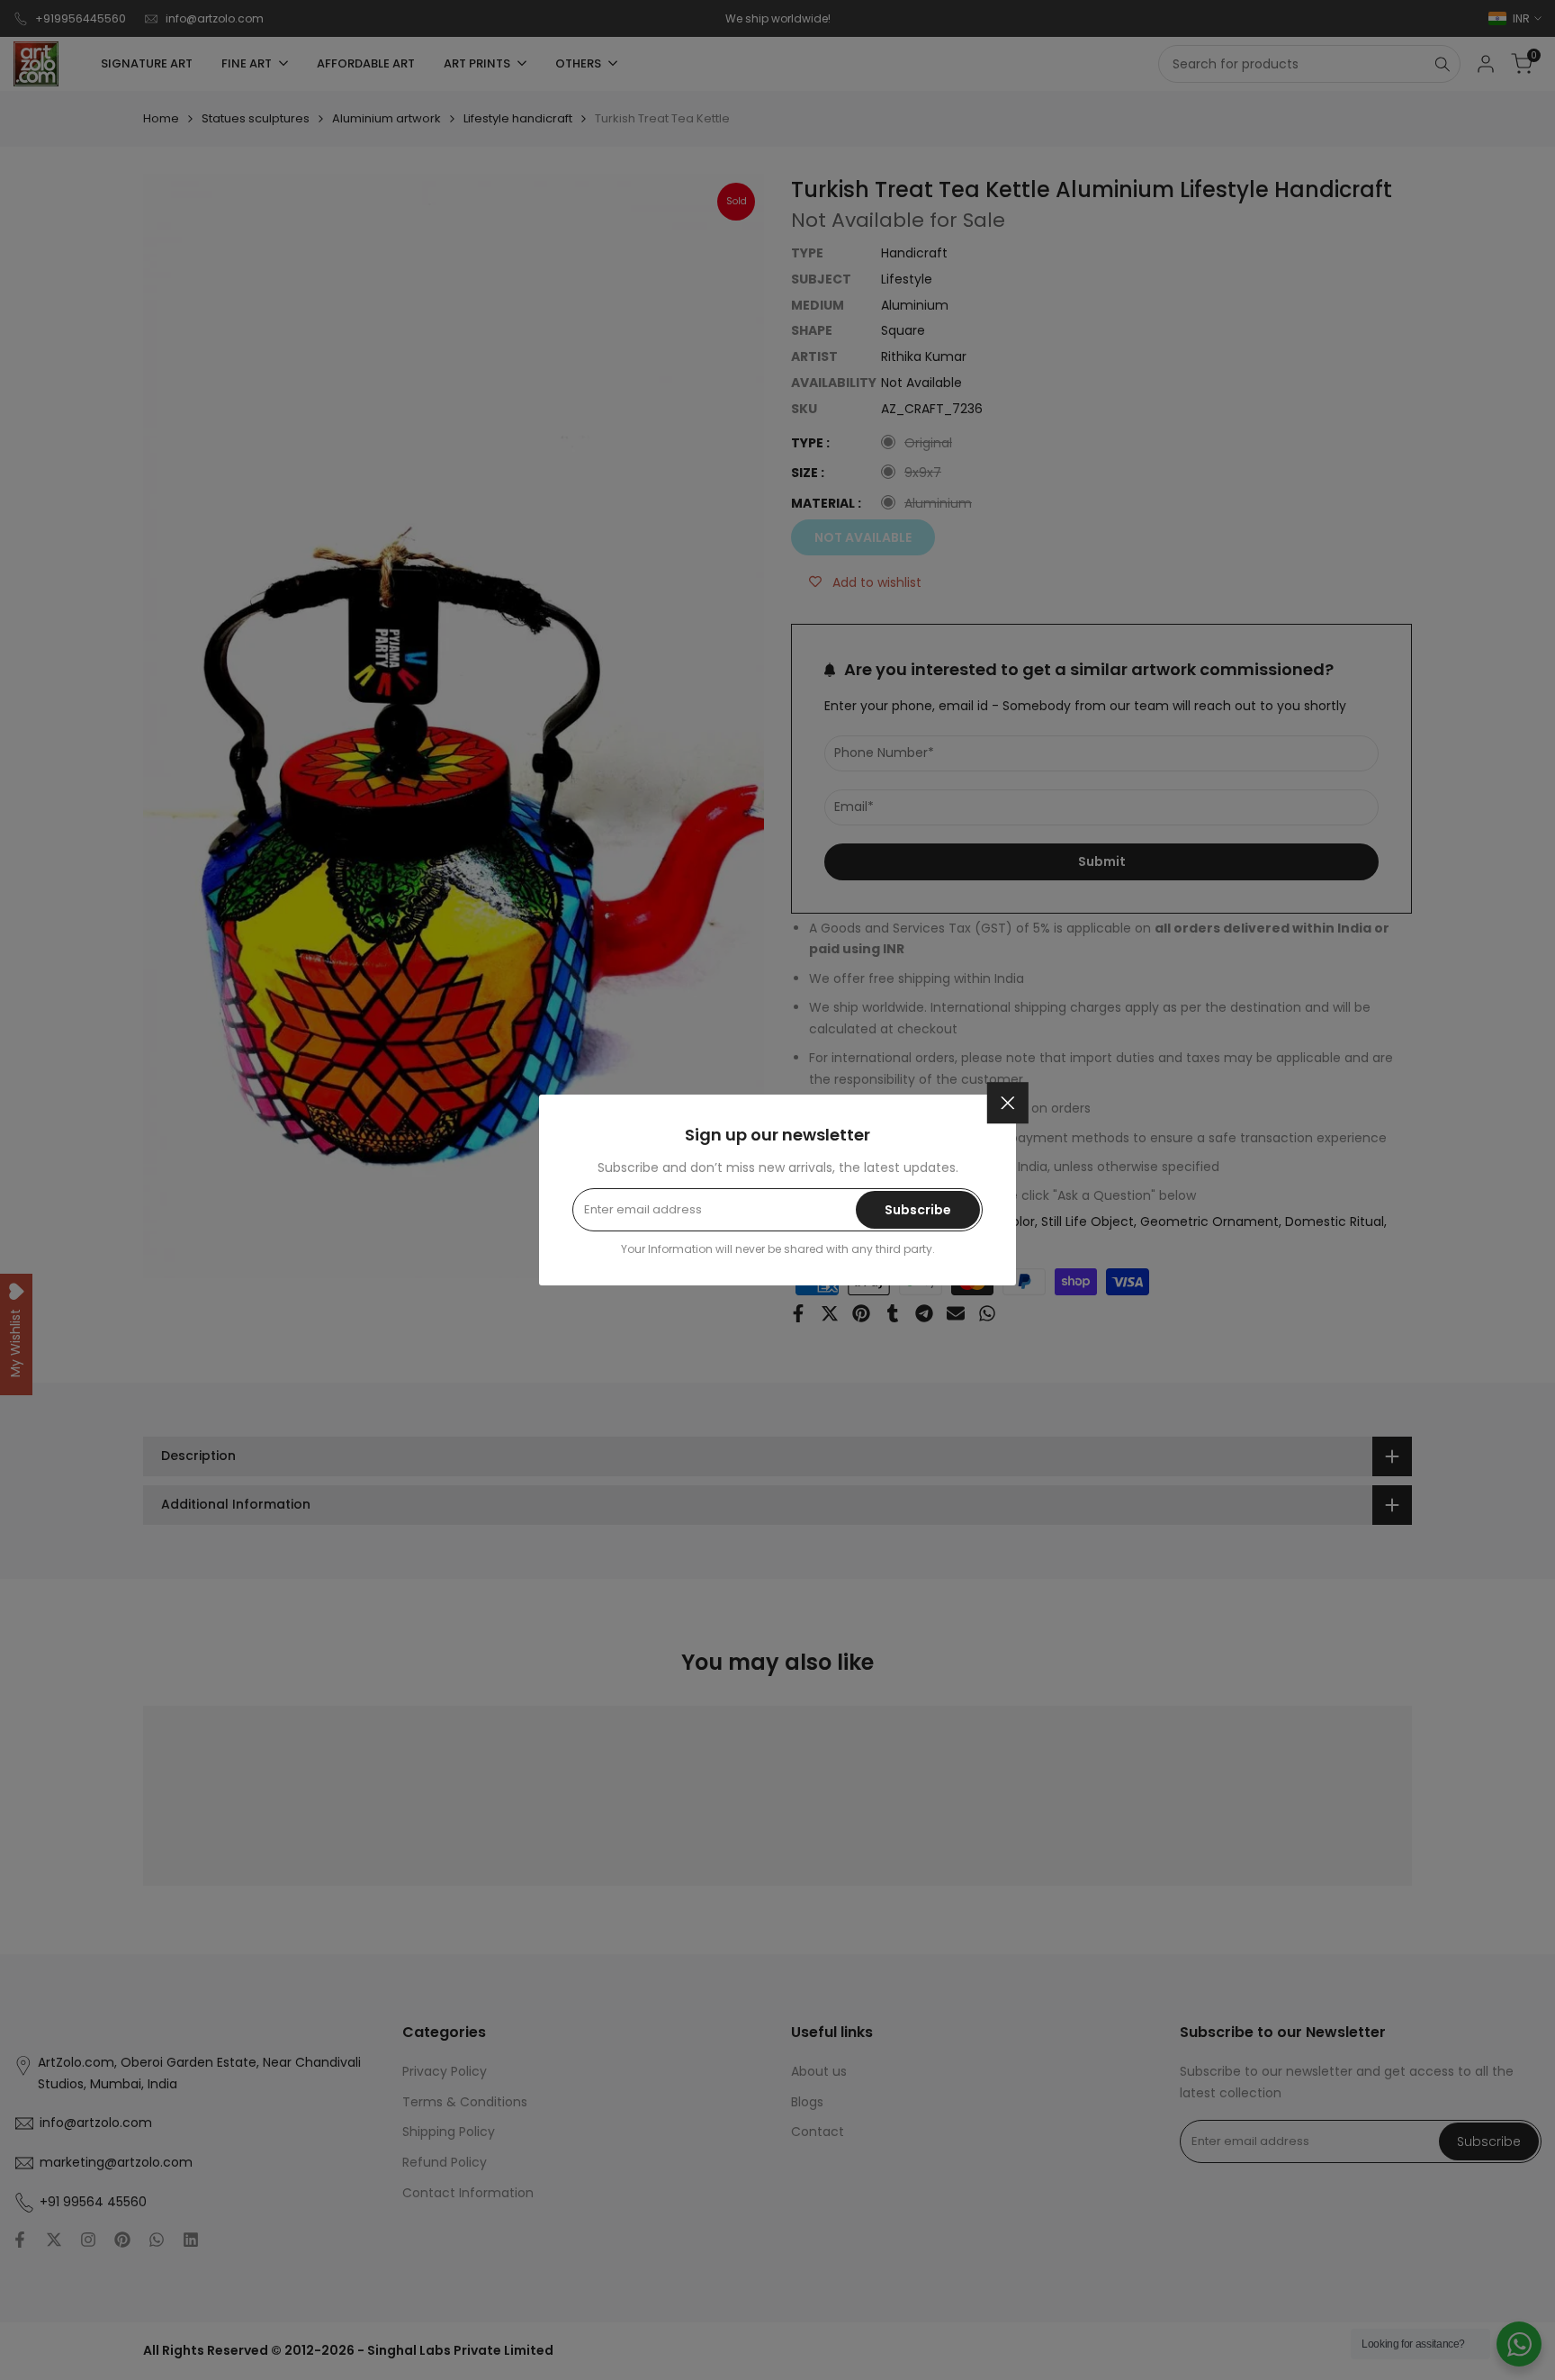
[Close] (1008, 1103)
